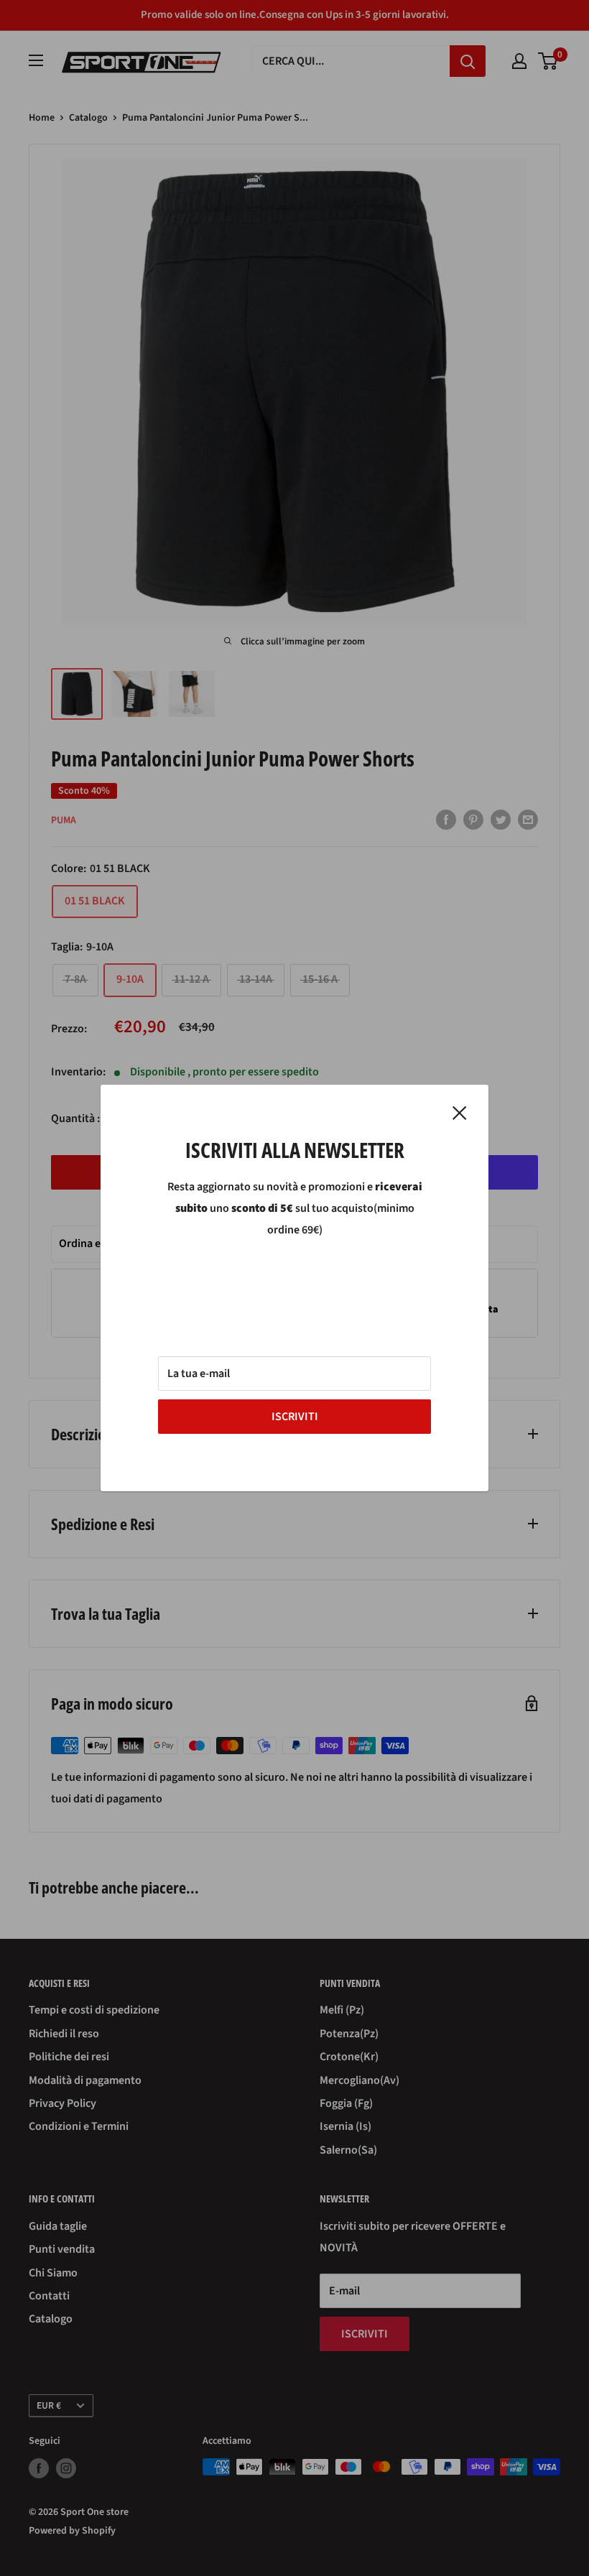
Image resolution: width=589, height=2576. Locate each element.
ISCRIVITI (295, 1417)
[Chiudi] (460, 1113)
